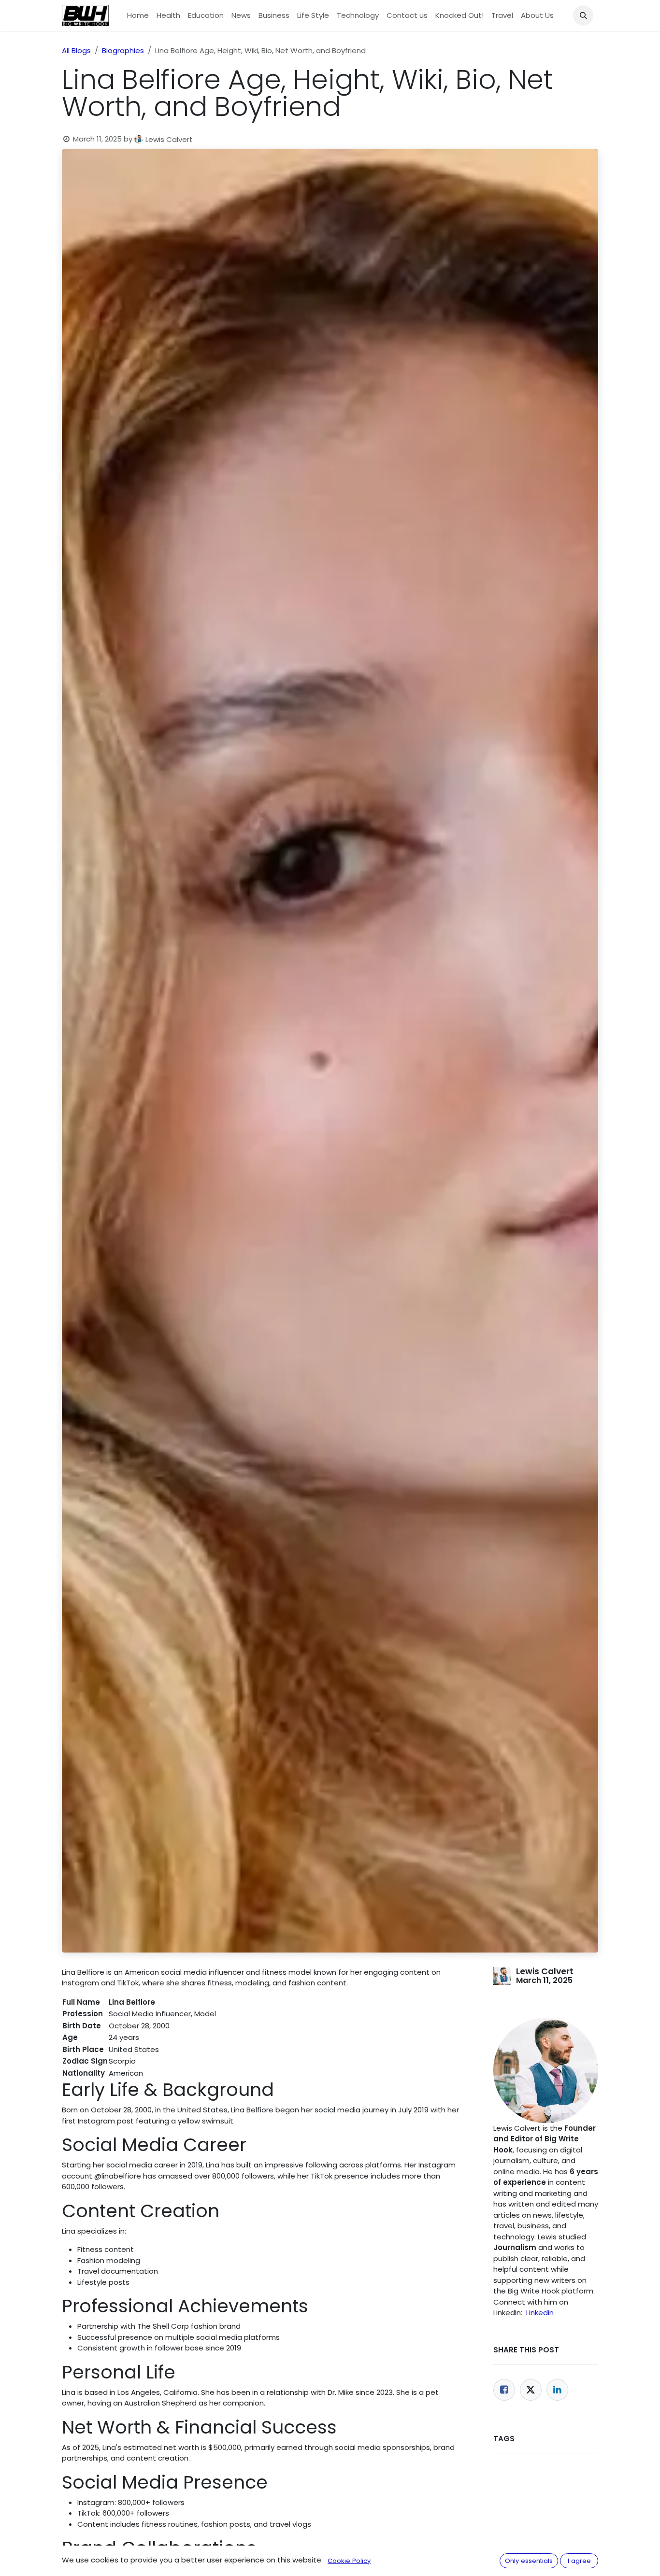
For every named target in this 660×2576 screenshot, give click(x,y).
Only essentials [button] (529, 2561)
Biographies (123, 50)
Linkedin (540, 2313)
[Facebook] (504, 2390)
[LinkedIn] (557, 2390)
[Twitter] (531, 2390)
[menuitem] (138, 16)
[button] (583, 15)
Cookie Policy (349, 2561)
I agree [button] (579, 2561)
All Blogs (76, 50)
